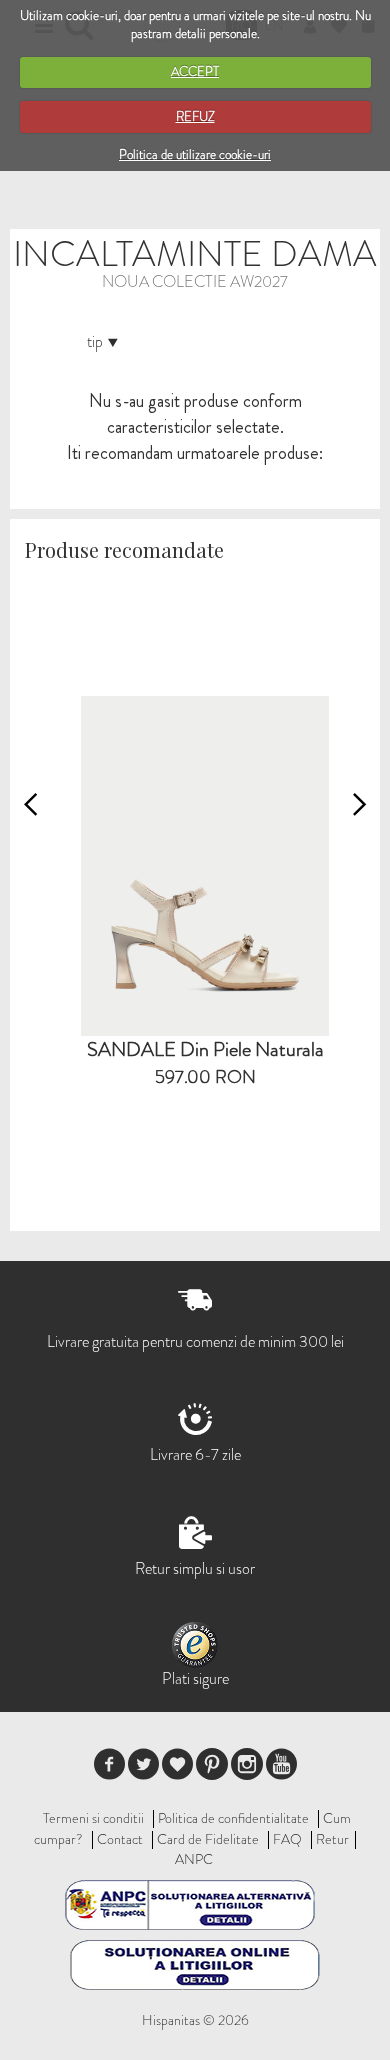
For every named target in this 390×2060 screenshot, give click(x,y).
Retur (332, 1839)
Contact (120, 1839)
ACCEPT (195, 71)
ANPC (194, 1859)
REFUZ (195, 116)
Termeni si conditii (93, 1818)
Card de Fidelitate (208, 1839)
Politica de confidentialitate (233, 1818)
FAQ (287, 1839)
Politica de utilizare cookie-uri (195, 154)
